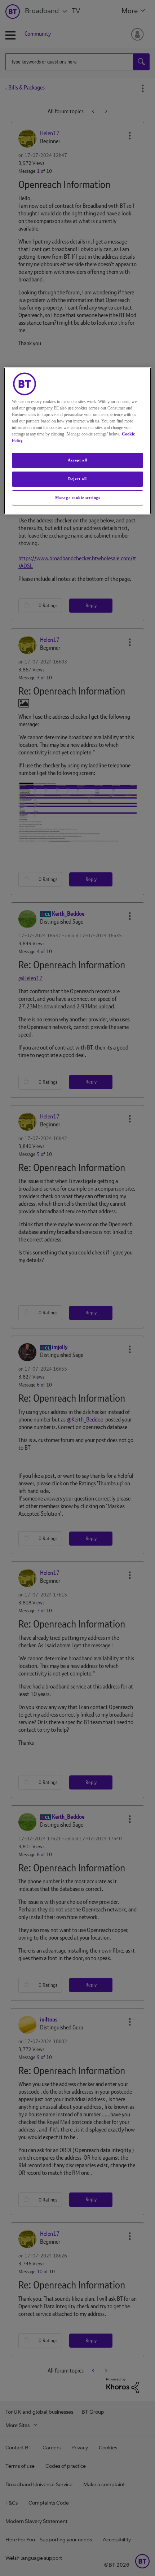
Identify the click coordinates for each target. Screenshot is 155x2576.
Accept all (77, 460)
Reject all (77, 479)
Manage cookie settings (78, 498)
